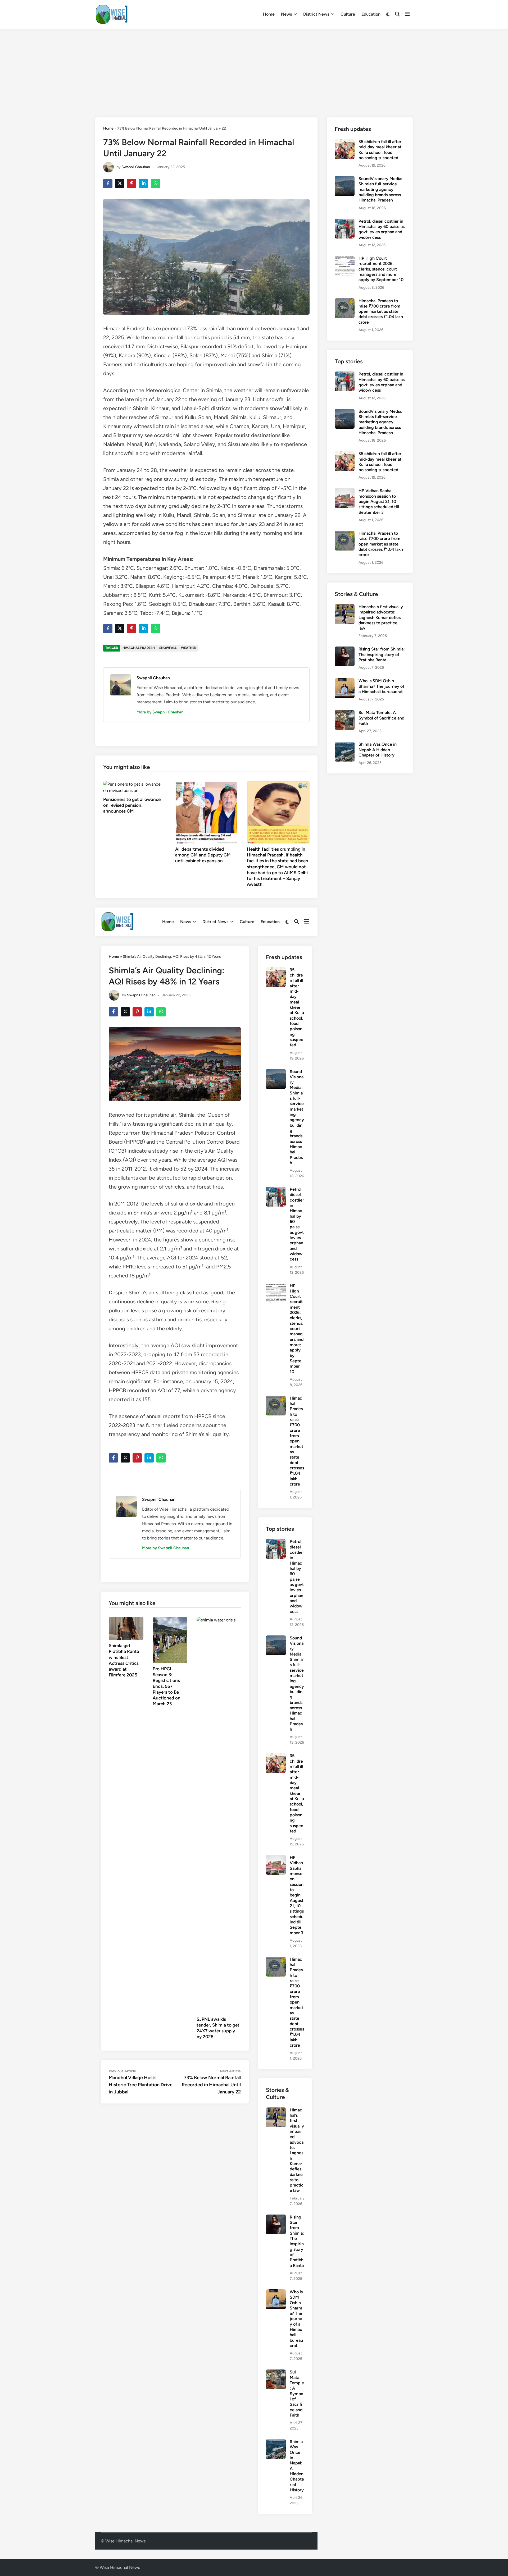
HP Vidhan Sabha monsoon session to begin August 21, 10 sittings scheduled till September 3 (297, 1895)
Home (269, 14)
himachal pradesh (139, 648)
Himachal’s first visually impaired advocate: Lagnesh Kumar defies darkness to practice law (297, 2150)
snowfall (168, 648)
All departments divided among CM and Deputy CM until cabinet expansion (203, 855)
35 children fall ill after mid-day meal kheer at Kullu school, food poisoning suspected (297, 1007)
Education (371, 14)
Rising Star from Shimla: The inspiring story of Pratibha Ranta (297, 2241)
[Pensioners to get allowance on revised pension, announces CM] (135, 787)
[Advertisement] (254, 68)
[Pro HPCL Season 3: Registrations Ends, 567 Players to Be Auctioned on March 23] (170, 1640)
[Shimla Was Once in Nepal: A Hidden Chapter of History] (276, 2442)
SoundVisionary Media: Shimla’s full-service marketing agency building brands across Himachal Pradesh (297, 1117)
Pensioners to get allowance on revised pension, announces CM (132, 805)
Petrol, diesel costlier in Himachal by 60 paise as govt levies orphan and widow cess (297, 1224)
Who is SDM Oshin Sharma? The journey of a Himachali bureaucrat (296, 2319)
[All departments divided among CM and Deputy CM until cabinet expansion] (207, 812)
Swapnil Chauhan (136, 167)
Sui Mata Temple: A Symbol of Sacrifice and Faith (297, 2394)
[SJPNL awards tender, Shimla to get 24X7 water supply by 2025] (219, 1815)
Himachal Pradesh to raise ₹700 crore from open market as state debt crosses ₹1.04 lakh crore (297, 1441)
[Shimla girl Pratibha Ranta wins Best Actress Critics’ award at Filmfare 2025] (126, 1628)
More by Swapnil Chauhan (160, 712)
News (286, 14)
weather (189, 648)
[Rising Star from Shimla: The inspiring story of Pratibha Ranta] (276, 2218)
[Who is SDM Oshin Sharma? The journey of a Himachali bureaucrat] (276, 2292)
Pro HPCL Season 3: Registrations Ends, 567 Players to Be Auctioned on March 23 (167, 1686)
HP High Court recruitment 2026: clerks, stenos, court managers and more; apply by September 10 (297, 1329)
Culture (348, 14)
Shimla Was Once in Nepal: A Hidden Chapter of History (378, 750)
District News (316, 14)
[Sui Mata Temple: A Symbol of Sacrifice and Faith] (276, 2373)
